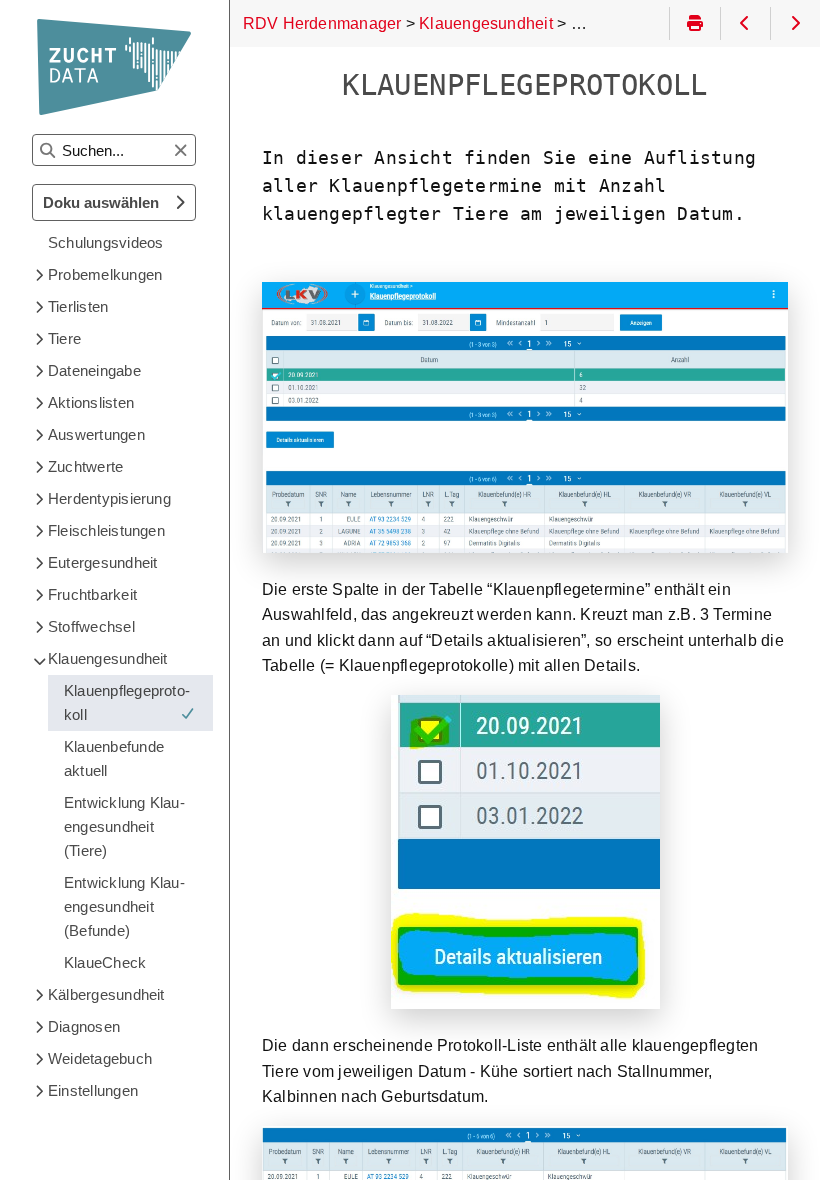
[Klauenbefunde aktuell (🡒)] (795, 23)
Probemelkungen (105, 274)
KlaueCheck (105, 962)
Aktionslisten (91, 402)
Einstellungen (93, 1090)
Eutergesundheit (102, 562)
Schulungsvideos (105, 242)
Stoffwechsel (91, 626)
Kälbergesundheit (106, 994)
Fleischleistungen (106, 530)
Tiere (64, 338)
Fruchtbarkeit (92, 594)
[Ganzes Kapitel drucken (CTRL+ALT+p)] (694, 23)
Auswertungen (96, 434)
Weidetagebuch (100, 1058)
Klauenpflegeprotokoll (127, 702)
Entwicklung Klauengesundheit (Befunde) (124, 906)
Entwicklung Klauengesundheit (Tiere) (124, 826)
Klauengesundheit (108, 658)
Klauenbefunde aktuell (114, 758)
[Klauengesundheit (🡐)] (745, 23)
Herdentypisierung (109, 498)
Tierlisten (78, 306)
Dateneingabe (94, 370)
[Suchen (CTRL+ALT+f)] (47, 151)
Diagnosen (84, 1026)
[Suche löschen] (180, 151)
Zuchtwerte (85, 466)
